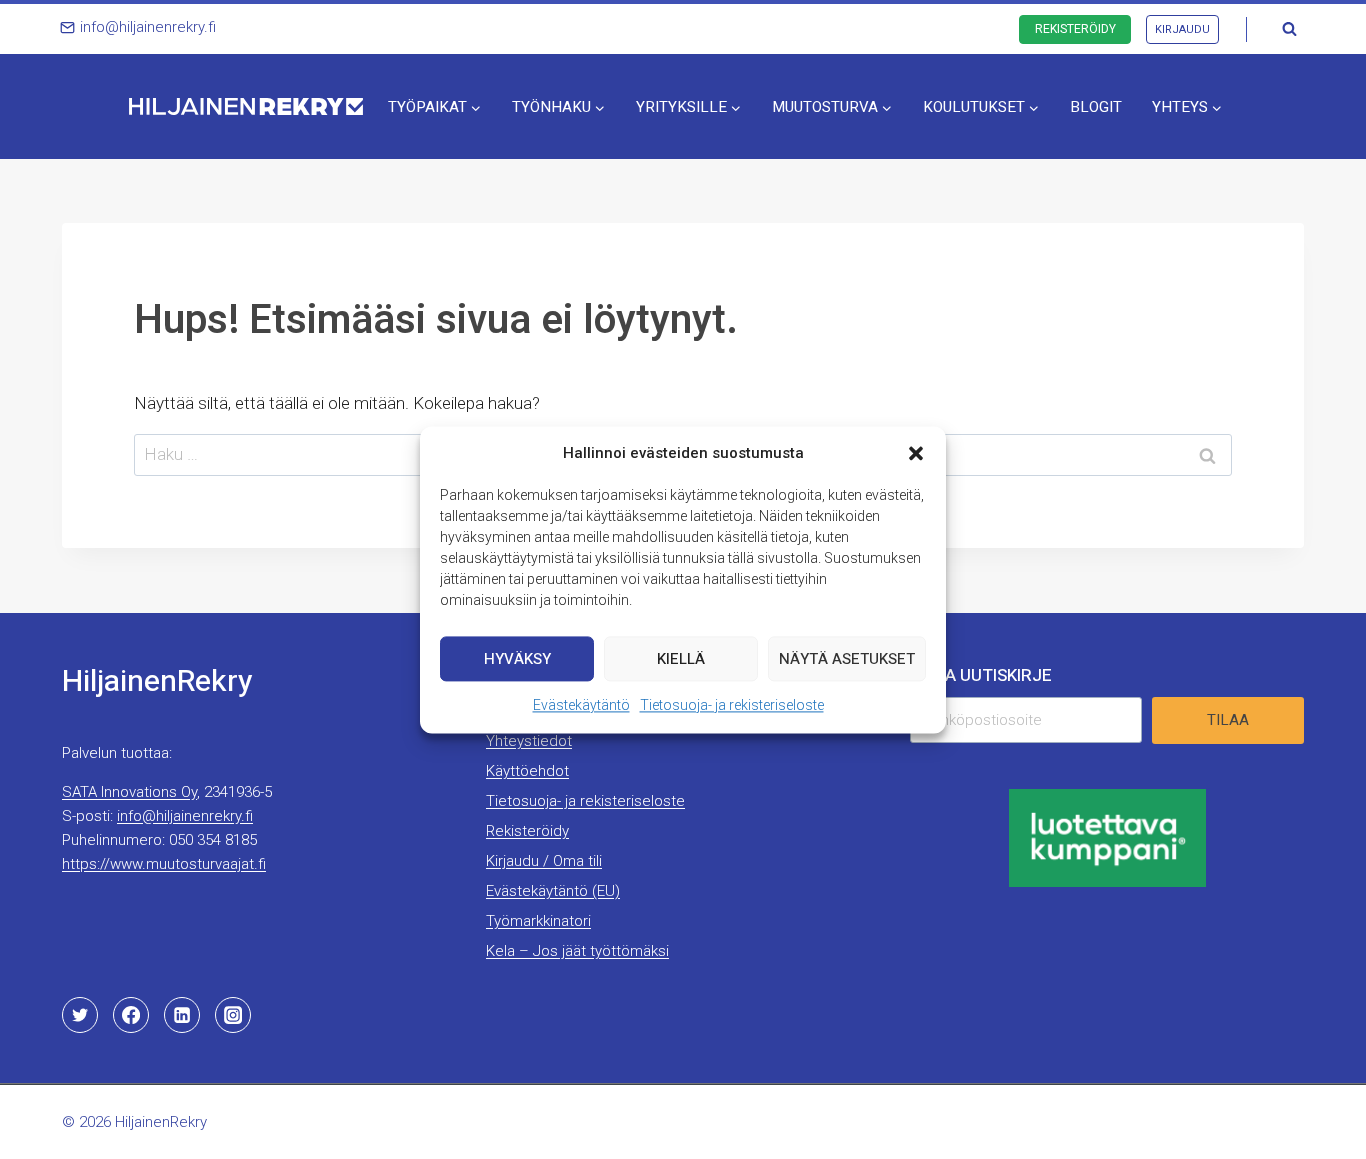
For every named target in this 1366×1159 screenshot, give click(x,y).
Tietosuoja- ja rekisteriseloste (732, 705)
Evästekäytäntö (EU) (553, 891)
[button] (916, 453)
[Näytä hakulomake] (1289, 29)
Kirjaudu (1182, 29)
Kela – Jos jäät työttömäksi (577, 951)
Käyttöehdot (527, 771)
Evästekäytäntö (581, 705)
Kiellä (681, 658)
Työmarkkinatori (538, 921)
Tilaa (1228, 720)
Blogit (1096, 107)
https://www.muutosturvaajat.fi (164, 864)
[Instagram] (233, 1015)
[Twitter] (80, 1015)
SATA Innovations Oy (129, 792)
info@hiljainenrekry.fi (185, 816)
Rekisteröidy (1075, 29)
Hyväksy (517, 658)
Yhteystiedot (529, 741)
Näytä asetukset (847, 658)
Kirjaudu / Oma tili (544, 861)
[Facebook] (131, 1015)
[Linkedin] (182, 1015)
